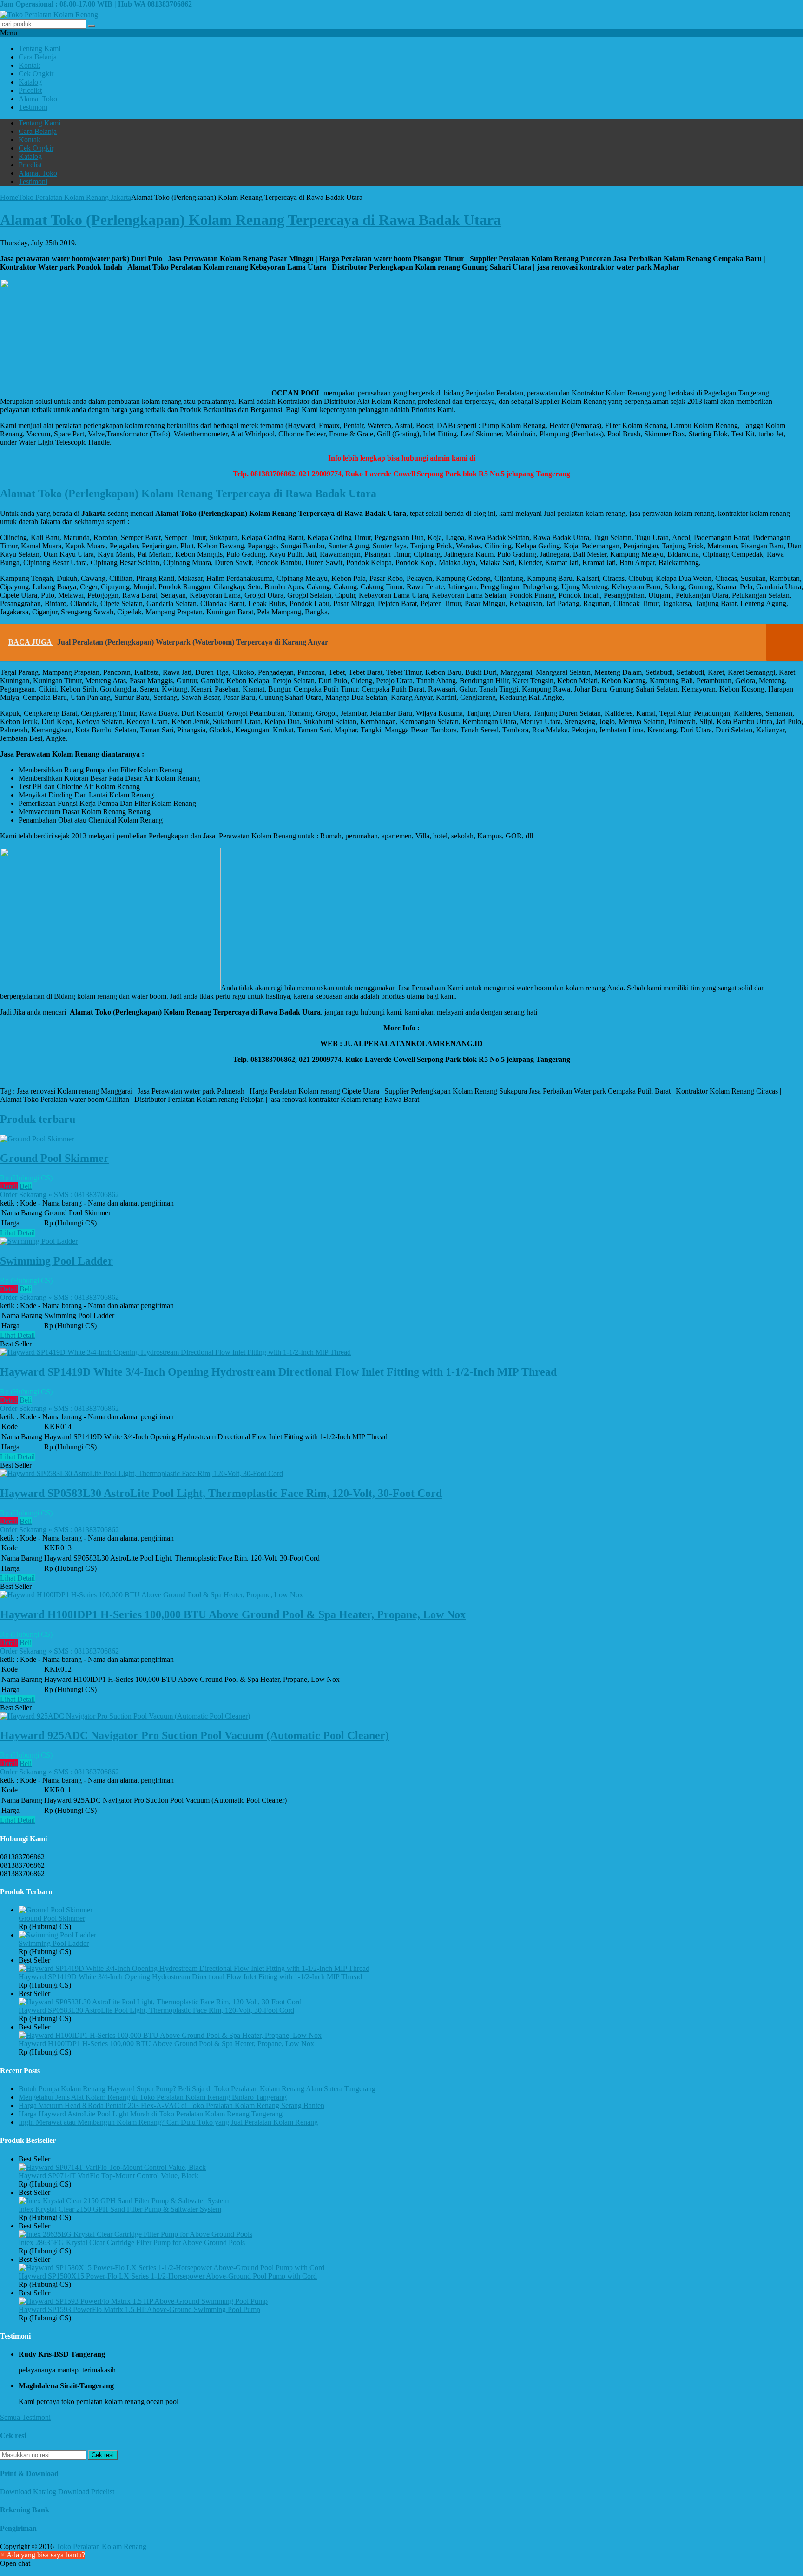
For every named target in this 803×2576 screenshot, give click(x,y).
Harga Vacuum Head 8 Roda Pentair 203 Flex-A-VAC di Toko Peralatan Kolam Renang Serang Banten (171, 2105)
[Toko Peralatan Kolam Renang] (49, 15)
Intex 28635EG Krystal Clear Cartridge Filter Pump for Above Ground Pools (132, 2243)
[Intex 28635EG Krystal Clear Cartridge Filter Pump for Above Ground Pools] (135, 2234)
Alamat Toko (38, 99)
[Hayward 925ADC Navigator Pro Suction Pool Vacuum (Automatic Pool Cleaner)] (125, 1716)
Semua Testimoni (25, 2417)
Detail (9, 1186)
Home (9, 197)
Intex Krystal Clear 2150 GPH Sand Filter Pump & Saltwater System (120, 2209)
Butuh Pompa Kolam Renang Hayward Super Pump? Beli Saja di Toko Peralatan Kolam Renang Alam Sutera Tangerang (197, 2089)
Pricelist (30, 90)
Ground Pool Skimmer (54, 1158)
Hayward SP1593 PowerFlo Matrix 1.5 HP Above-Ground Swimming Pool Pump (139, 2309)
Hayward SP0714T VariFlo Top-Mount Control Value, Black (109, 2176)
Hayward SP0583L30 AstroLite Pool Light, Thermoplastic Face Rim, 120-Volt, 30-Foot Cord (221, 1493)
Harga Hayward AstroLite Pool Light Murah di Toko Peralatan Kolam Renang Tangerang (151, 2114)
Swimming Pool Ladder (56, 1261)
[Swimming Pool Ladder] (39, 1241)
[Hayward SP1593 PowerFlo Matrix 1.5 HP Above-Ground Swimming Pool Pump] (143, 2301)
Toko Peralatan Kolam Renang (101, 2546)
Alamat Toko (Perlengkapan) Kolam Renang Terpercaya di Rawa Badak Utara (250, 220)
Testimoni (33, 107)
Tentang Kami (39, 49)
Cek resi (103, 2455)
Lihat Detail (17, 1233)
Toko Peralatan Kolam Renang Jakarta (75, 197)
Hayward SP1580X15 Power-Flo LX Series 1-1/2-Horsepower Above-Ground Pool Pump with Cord (168, 2276)
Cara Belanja (38, 57)
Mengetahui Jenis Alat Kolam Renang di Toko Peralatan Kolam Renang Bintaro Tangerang (153, 2097)
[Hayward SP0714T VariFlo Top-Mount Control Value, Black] (112, 2167)
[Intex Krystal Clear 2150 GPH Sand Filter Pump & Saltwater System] (124, 2201)
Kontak (30, 65)
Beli (26, 1186)
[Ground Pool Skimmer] (37, 1139)
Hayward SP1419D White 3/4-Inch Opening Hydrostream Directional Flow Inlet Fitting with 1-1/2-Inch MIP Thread (278, 1372)
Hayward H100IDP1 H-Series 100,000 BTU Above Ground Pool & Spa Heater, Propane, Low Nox (233, 1614)
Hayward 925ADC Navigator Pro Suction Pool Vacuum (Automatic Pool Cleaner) (194, 1735)
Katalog (30, 82)
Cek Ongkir (36, 74)
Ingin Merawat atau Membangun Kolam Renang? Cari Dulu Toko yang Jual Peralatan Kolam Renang (168, 2122)
